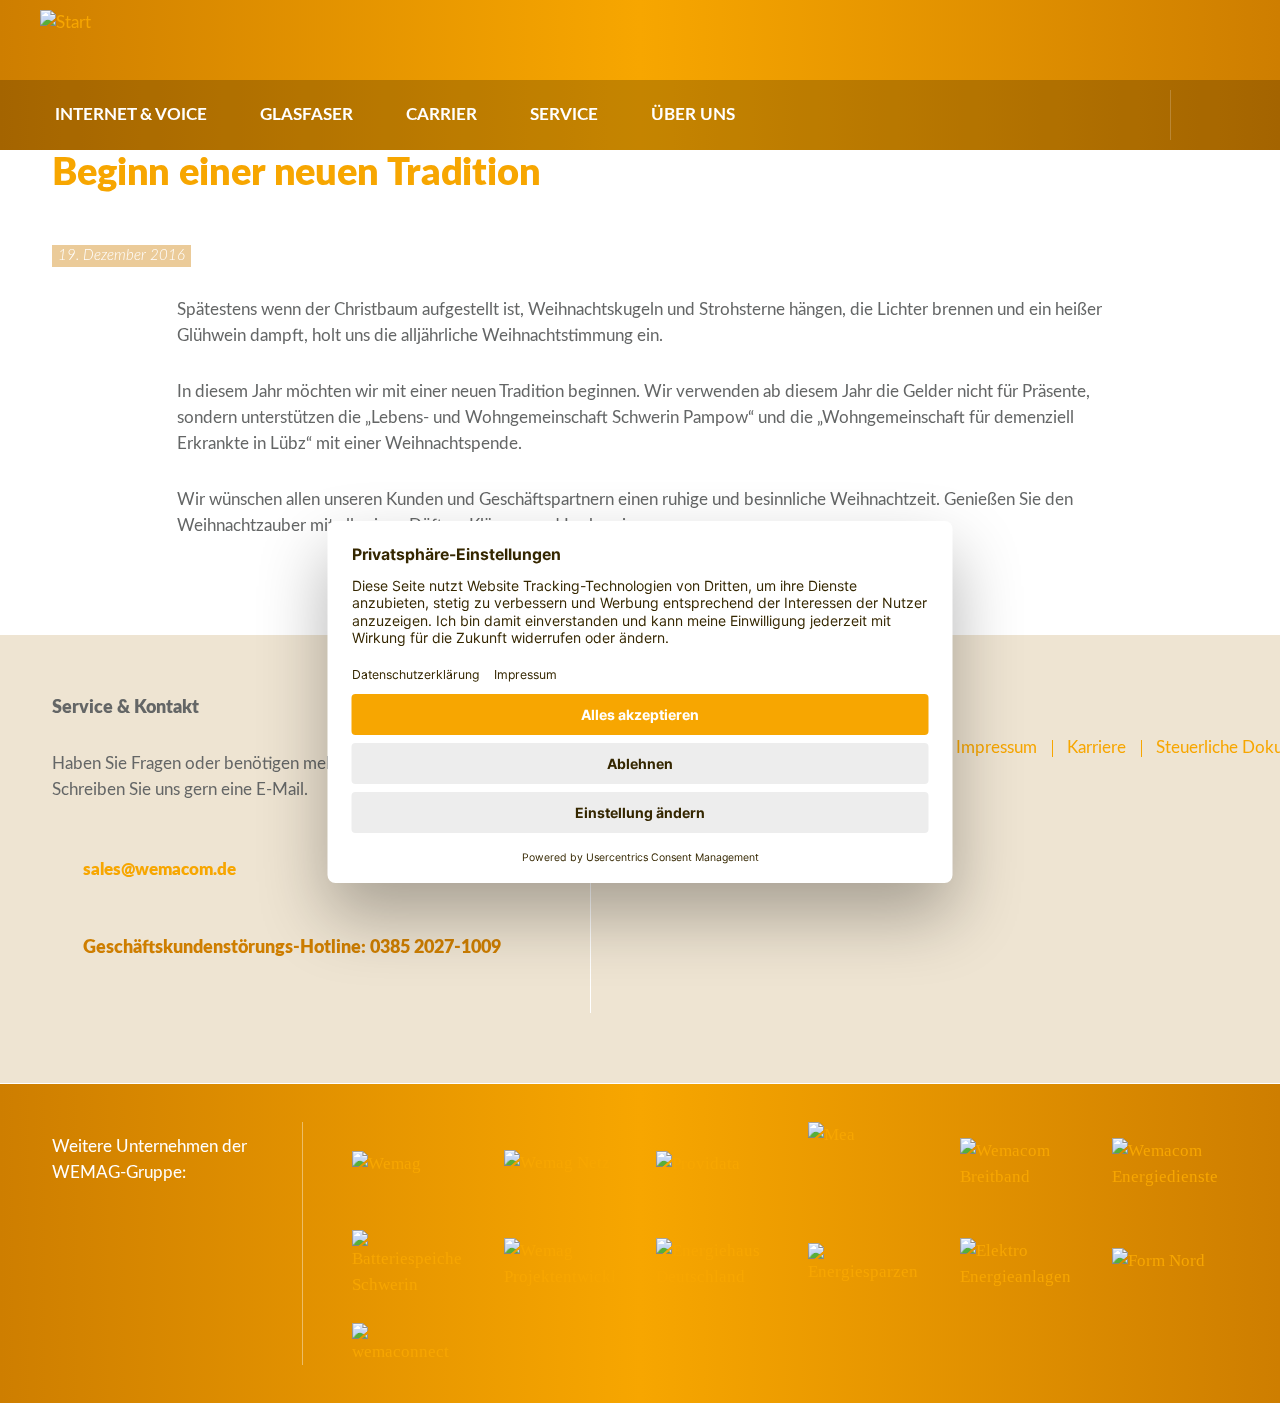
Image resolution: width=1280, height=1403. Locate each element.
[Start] (65, 23)
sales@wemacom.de (159, 869)
